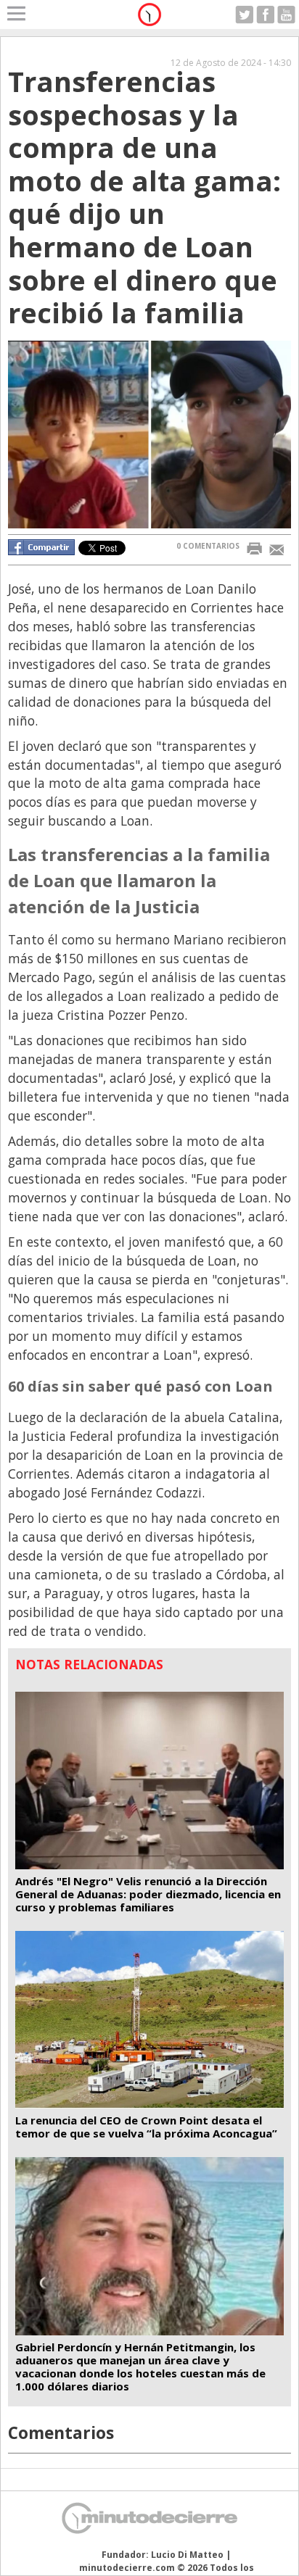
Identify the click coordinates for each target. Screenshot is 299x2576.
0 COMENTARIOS (208, 546)
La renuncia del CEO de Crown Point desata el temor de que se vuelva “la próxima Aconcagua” (146, 2127)
